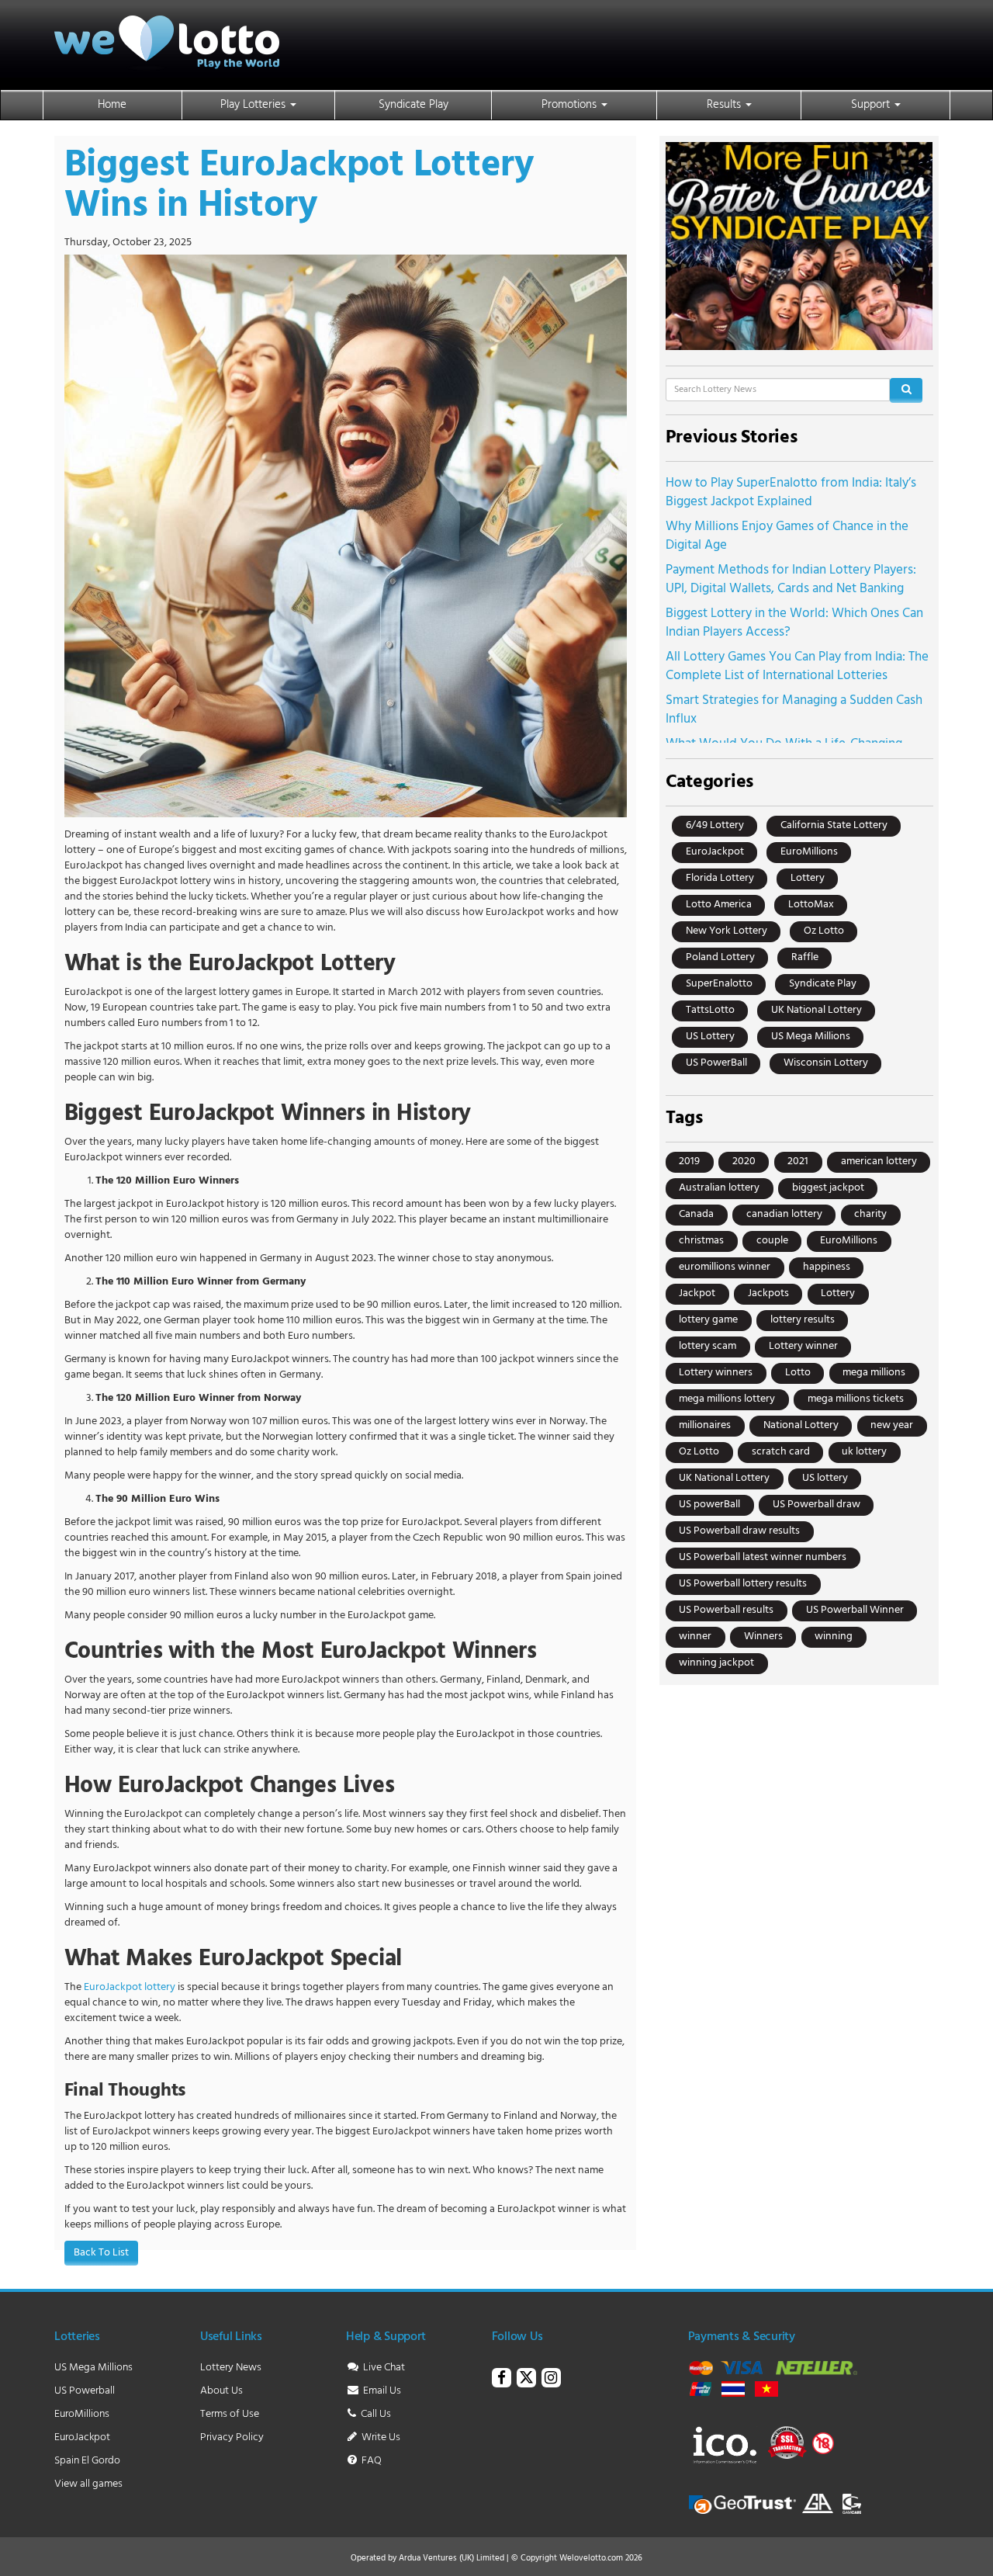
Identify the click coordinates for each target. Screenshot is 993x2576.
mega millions (874, 1373)
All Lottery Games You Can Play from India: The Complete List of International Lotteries (797, 666)
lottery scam (708, 1346)
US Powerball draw (817, 1505)
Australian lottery (719, 1188)
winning (834, 1636)
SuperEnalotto (719, 984)
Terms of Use (230, 2414)
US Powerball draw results (739, 1531)
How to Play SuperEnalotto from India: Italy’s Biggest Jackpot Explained (791, 492)
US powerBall (709, 1505)
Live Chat (383, 2368)
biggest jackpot (828, 1188)
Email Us (381, 2391)
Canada (696, 1214)
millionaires (705, 1425)
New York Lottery (727, 931)
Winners (763, 1636)
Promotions (571, 105)
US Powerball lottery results (743, 1584)
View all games (88, 2484)
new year (892, 1425)
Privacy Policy (232, 2437)
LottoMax (811, 905)
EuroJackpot (715, 852)
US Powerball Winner (855, 1610)
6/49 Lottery (715, 825)
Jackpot (697, 1293)
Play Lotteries (254, 105)
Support (872, 105)
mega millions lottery (727, 1399)
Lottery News (231, 2368)
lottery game (708, 1320)
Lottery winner (803, 1346)
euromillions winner (725, 1267)
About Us (221, 2391)
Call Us (375, 2414)
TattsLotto (710, 1010)
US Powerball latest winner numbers (763, 1557)
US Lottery (710, 1037)
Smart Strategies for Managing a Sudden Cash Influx (794, 710)
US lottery (825, 1478)
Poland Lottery (720, 957)
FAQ (370, 2461)
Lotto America (719, 905)
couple (772, 1241)
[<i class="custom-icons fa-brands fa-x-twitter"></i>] (526, 2380)
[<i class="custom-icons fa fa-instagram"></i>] (551, 2380)
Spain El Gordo (87, 2461)
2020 (744, 1161)
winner (695, 1636)
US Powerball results (726, 1610)
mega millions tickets (856, 1399)
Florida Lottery (720, 878)
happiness (827, 1267)
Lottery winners (716, 1373)
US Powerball (85, 2391)
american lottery (879, 1161)
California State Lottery (834, 825)
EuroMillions (809, 852)
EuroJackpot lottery (130, 1987)
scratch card (781, 1452)
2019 (689, 1161)
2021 (798, 1161)
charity (870, 1214)
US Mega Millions (811, 1037)
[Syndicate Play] (799, 246)
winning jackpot (716, 1663)
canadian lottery (784, 1214)
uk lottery (864, 1452)
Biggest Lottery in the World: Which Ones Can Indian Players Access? (794, 623)
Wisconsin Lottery (826, 1063)
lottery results (803, 1320)
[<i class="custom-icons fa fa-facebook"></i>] (502, 2380)
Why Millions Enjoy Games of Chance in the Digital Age (787, 536)
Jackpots (768, 1293)
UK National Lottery (817, 1010)
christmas (701, 1241)
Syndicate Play (413, 105)
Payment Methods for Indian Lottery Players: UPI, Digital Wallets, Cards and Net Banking (791, 579)
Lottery (808, 878)
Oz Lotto (824, 931)
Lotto (798, 1373)
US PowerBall (716, 1063)
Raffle (805, 957)
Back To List (101, 2253)
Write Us (380, 2437)
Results (725, 105)
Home (112, 105)
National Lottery (801, 1425)
